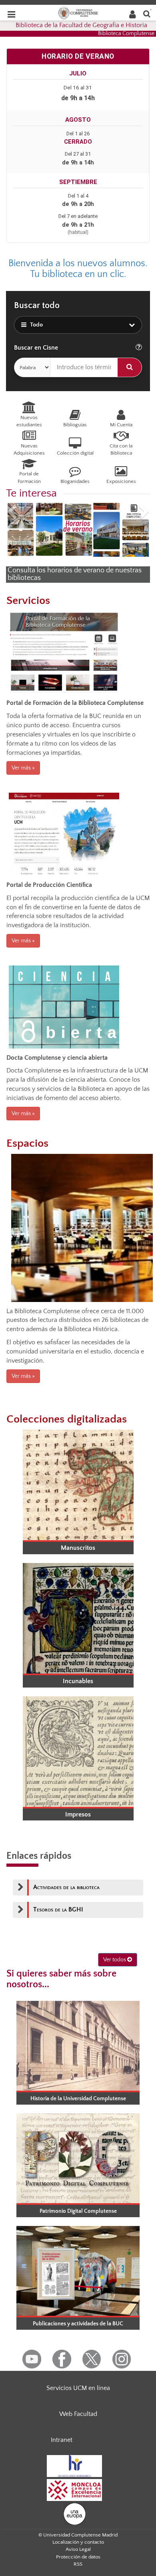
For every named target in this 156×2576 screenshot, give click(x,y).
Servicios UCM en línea (78, 2388)
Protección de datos (78, 2557)
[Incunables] (78, 1618)
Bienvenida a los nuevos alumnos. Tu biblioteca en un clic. (78, 269)
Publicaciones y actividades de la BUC (78, 2324)
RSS (78, 2564)
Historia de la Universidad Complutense (78, 2099)
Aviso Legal (78, 2549)
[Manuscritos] (78, 1485)
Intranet (62, 2440)
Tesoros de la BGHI (58, 1909)
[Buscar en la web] (147, 13)
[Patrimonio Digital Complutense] (78, 2158)
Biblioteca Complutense (126, 34)
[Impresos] (78, 1752)
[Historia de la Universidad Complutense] (78, 2046)
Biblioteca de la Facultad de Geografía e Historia (81, 25)
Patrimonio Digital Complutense (78, 2211)
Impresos (78, 1814)
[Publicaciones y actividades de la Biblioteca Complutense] (78, 2271)
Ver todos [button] (115, 1960)
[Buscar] (130, 367)
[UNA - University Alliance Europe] (75, 2513)
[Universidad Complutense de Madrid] (78, 12)
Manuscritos (78, 1548)
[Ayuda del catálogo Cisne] (139, 348)
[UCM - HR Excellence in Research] (74, 2465)
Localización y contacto (78, 2542)
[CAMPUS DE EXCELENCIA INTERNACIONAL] (74, 2489)
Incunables (78, 1681)
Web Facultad (78, 2414)
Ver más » (23, 768)
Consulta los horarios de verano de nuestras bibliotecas (75, 574)
